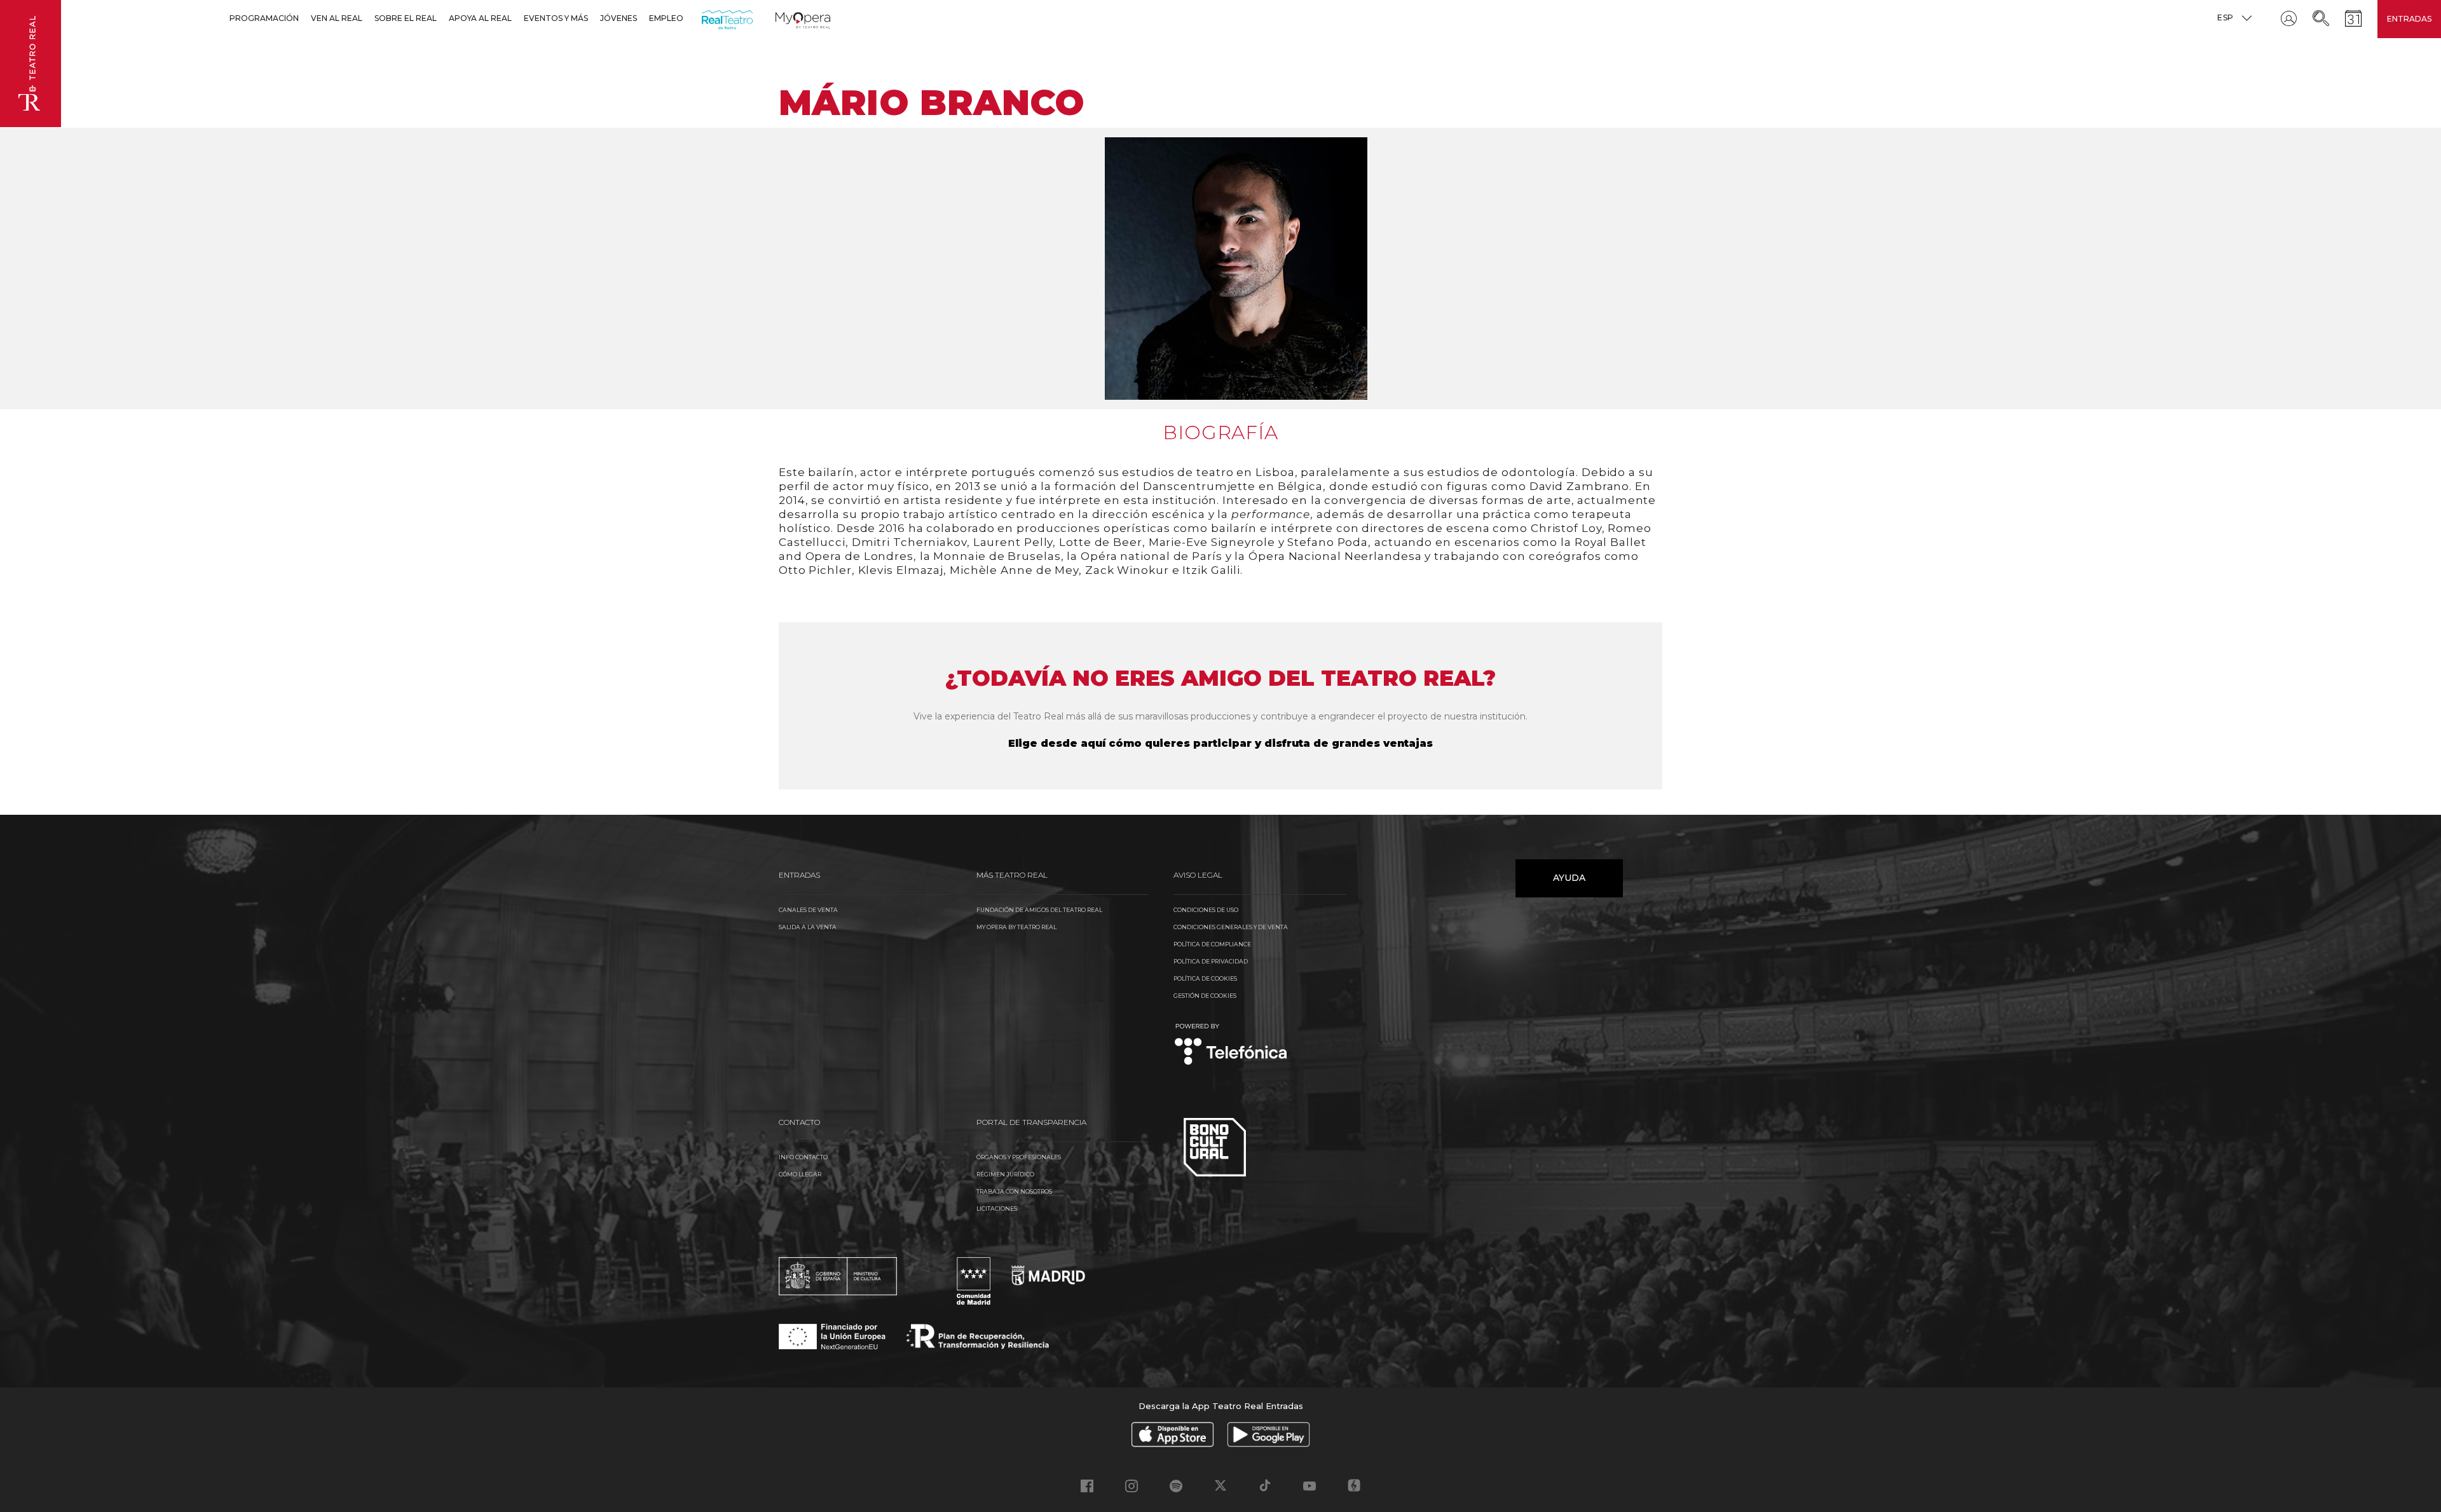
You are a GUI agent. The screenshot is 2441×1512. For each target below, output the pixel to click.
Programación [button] (264, 18)
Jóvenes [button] (619, 18)
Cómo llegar (800, 1174)
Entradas (2409, 19)
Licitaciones (997, 1209)
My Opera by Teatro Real (1016, 927)
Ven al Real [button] (337, 18)
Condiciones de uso (1206, 910)
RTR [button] (704, 18)
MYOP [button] (783, 18)
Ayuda (1569, 878)
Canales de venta (808, 910)
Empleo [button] (666, 18)
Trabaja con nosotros (1014, 1191)
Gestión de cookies (1205, 996)
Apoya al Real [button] (480, 18)
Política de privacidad (1211, 961)
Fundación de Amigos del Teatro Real (1039, 910)
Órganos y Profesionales (1019, 1157)
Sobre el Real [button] (406, 18)
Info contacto (803, 1157)
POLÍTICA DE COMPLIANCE (1212, 944)
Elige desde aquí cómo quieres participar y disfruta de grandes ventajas (1220, 743)
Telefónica (1231, 1045)
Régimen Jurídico (1005, 1174)
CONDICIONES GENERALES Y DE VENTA (1231, 927)
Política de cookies (1205, 978)
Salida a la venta (808, 927)
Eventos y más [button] (556, 18)
